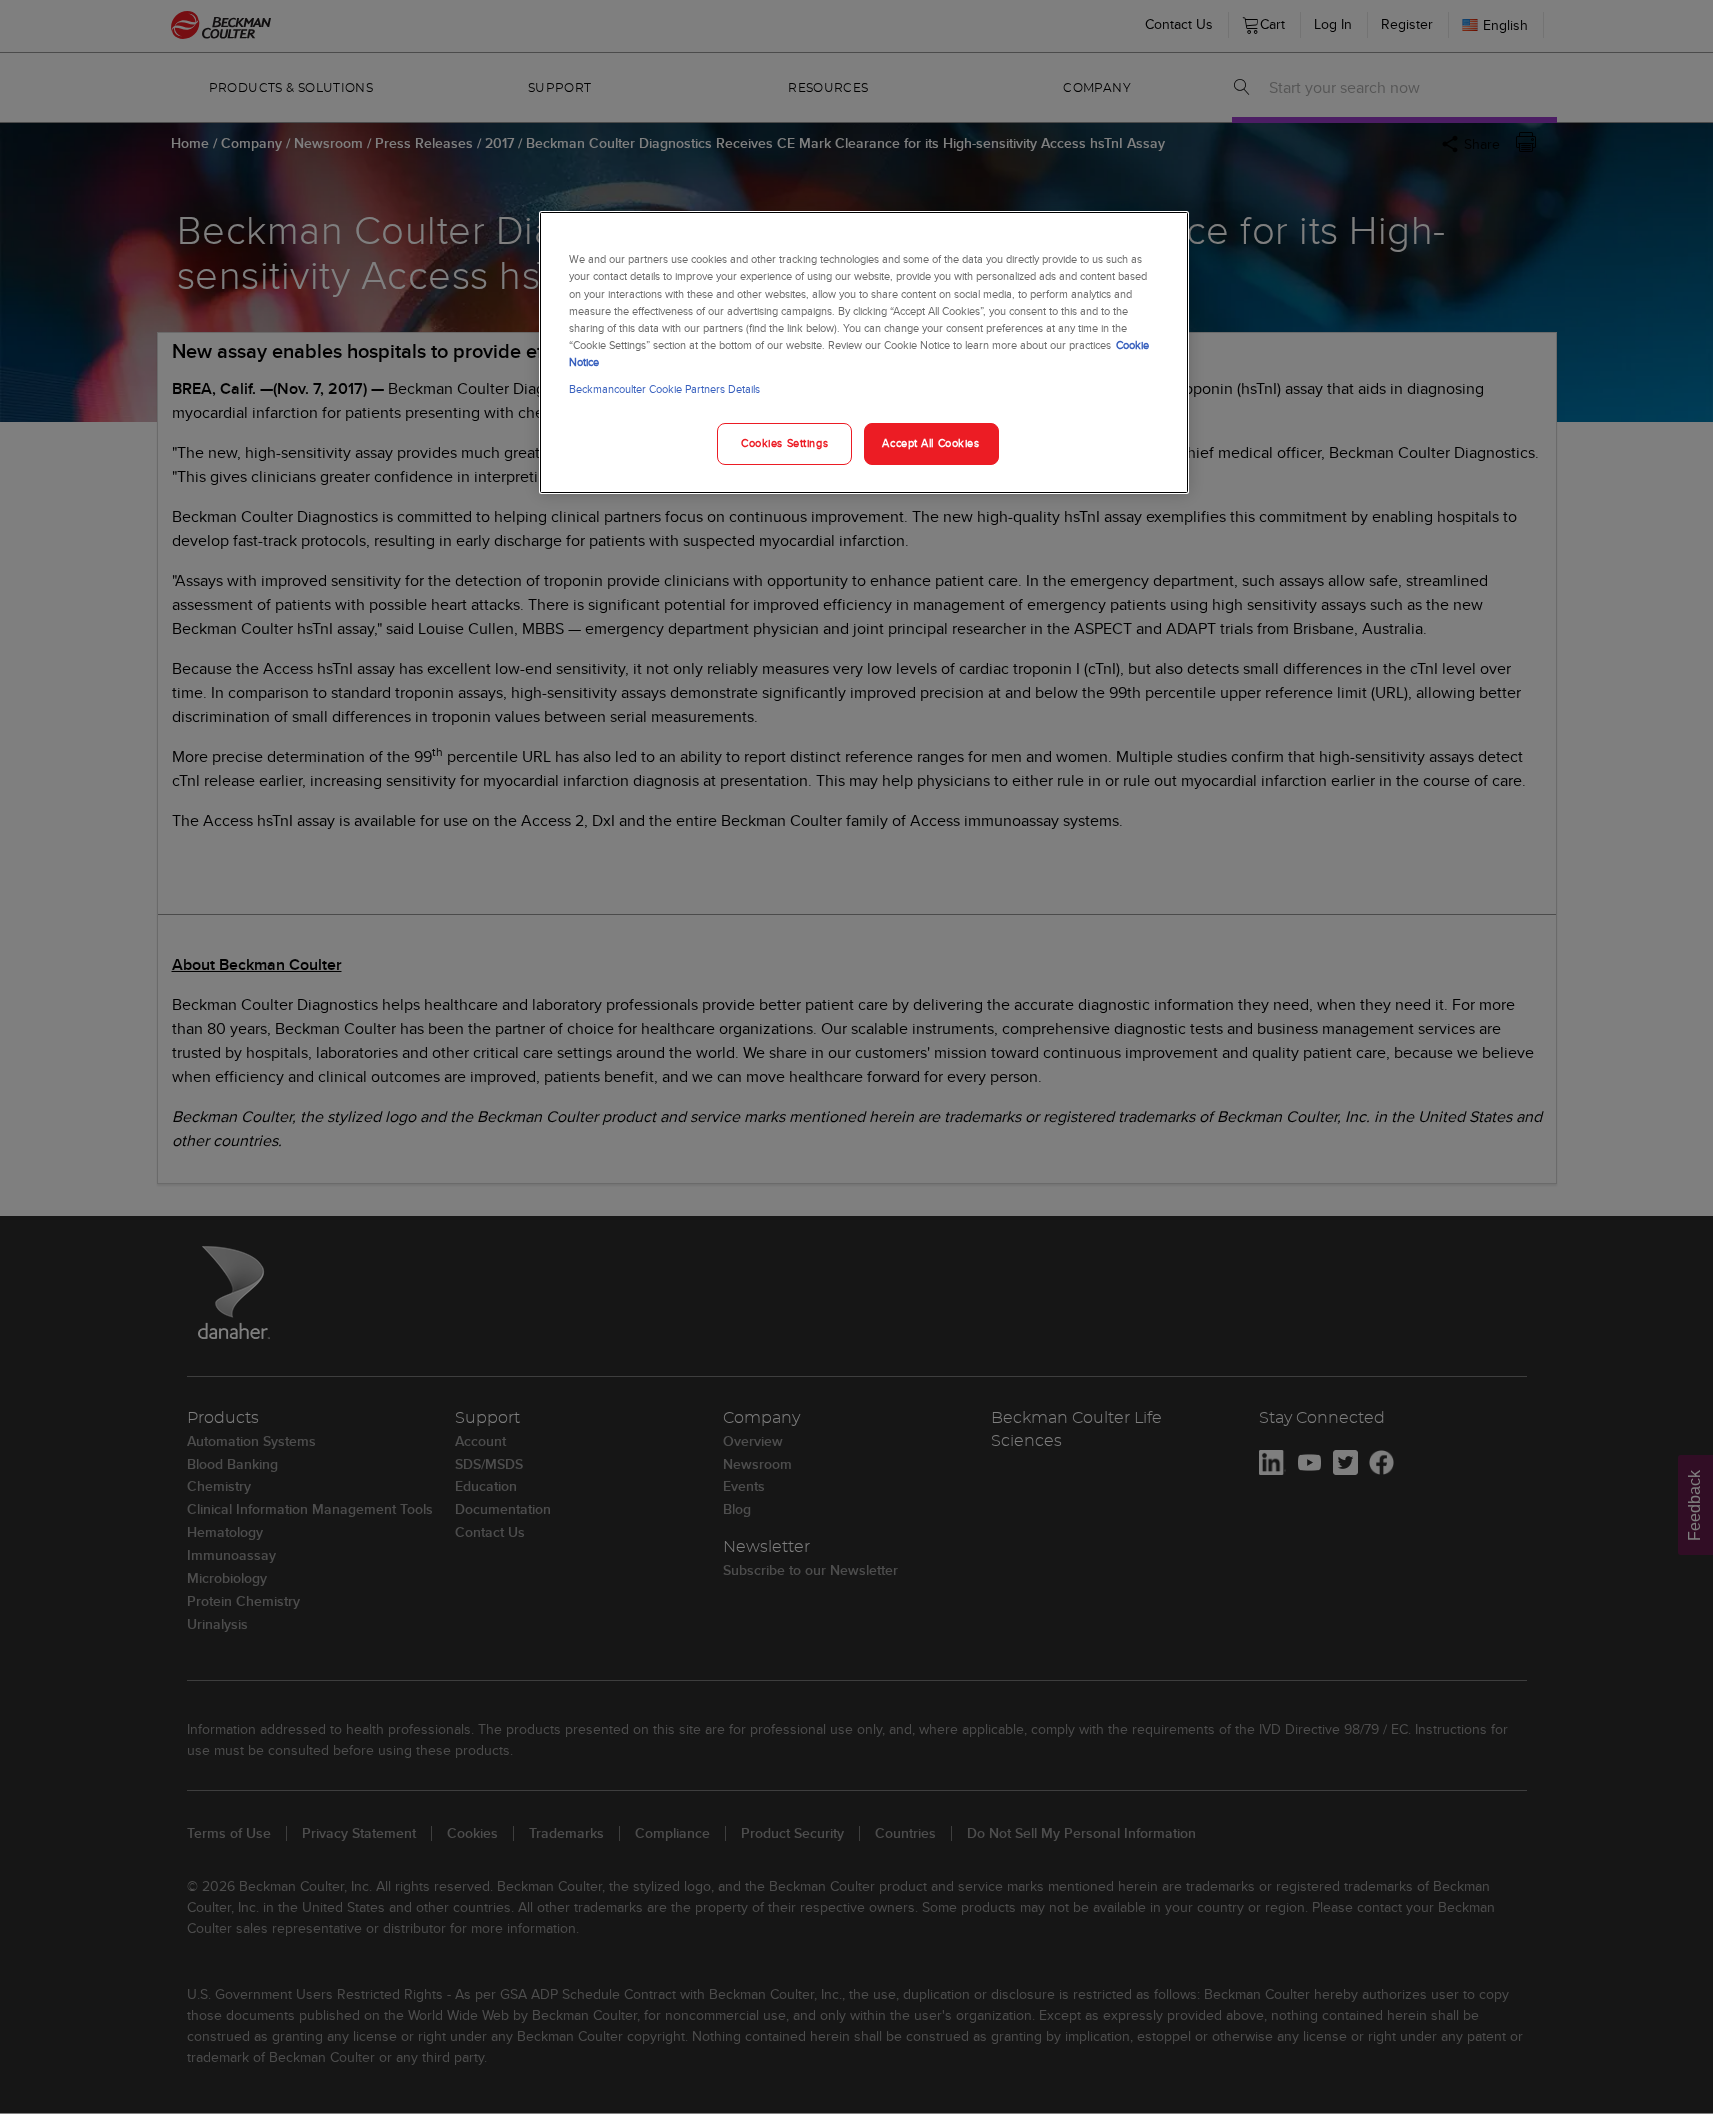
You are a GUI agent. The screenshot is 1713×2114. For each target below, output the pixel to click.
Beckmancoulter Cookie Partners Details (664, 389)
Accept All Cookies (930, 443)
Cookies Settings (784, 443)
